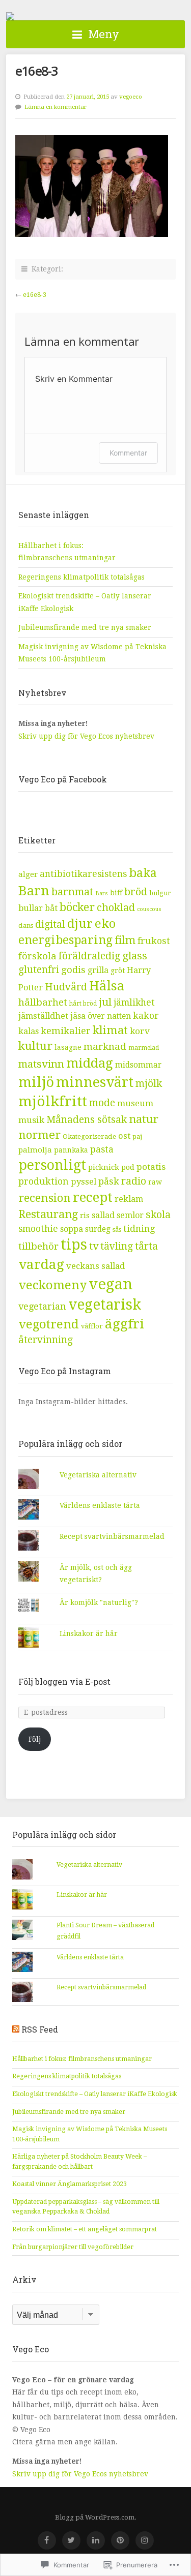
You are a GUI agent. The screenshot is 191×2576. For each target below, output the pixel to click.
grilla (98, 970)
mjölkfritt (53, 1101)
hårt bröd (83, 1004)
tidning (139, 1229)
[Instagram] (145, 2540)
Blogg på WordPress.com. (96, 2517)
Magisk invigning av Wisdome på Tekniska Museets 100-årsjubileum (90, 2134)
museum (135, 1103)
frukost (154, 941)
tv (94, 1246)
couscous (149, 909)
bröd (136, 892)
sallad (103, 1215)
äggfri (125, 1324)
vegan (111, 1284)
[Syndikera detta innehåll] (16, 2029)
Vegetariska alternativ (98, 1475)
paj (137, 1137)
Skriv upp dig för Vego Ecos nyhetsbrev (87, 736)
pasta (102, 1149)
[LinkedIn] (96, 2540)
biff (116, 893)
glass (135, 956)
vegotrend (49, 1324)
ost (124, 1136)
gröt (118, 971)
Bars (102, 893)
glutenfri (39, 970)
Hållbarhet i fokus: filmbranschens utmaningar (82, 2059)
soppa (72, 1229)
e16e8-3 (35, 295)
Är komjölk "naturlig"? (99, 1602)
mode (102, 1103)
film (125, 940)
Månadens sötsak (87, 1120)
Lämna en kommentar (56, 107)
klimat (110, 1030)
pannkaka (71, 1150)
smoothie (38, 1229)
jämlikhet (134, 1003)
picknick (104, 1167)
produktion (44, 1181)
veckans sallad (95, 1266)
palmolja (35, 1150)
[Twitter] (71, 2540)
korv (140, 1031)
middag (90, 1063)
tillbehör (38, 1246)
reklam (129, 1199)
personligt (52, 1165)
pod (128, 1167)
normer (39, 1135)
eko (105, 924)
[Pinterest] (120, 2540)
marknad (105, 1047)
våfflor (92, 1326)
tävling (117, 1246)
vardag (41, 1264)
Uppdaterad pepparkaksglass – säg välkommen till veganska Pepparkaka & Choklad (86, 2207)
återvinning (46, 1340)
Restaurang (48, 1214)
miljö (36, 1082)
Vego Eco (10, 16)
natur (144, 1119)
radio (134, 1181)
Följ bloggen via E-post (64, 1681)
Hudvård (66, 987)
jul (105, 1002)
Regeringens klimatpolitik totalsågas (81, 577)
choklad (116, 907)
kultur (35, 1046)
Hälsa (107, 986)
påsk (109, 1181)
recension (45, 1198)
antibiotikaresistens (83, 874)
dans (26, 926)
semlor (130, 1215)
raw (155, 1182)
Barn (34, 891)
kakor (146, 1016)
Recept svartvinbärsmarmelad (112, 1536)
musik (31, 1120)
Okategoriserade (89, 1137)
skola (158, 1215)
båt (51, 908)
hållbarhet (43, 1003)
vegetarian (42, 1306)
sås (117, 1230)
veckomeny (52, 1285)
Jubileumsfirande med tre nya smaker (85, 627)
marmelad (144, 1048)
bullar (31, 908)
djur (80, 924)
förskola (37, 956)
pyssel (84, 1182)
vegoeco (131, 97)
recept (93, 1197)
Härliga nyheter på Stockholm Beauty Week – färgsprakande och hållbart (79, 2162)
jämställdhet (43, 1016)
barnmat (72, 892)
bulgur (160, 893)
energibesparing (65, 940)
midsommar (138, 1065)
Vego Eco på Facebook (63, 779)
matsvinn (41, 1064)
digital (50, 925)
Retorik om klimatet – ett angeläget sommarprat (85, 2229)
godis (73, 970)
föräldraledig (89, 956)
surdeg (98, 1229)
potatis (151, 1167)
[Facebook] (47, 2540)
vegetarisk (105, 1305)
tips (74, 1245)
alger (28, 874)
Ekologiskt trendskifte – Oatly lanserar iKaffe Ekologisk (95, 2094)
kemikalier (66, 1031)
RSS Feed (40, 2029)
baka (143, 873)
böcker (77, 907)
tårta (146, 1246)
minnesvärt (95, 1082)
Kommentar (128, 453)
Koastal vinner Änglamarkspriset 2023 (70, 2184)
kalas (29, 1031)
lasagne (68, 1047)
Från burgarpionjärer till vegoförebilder (73, 2247)
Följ (35, 1739)
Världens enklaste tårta (100, 1505)
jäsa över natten (101, 1016)
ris (85, 1216)
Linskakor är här (89, 1633)
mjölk (149, 1084)
